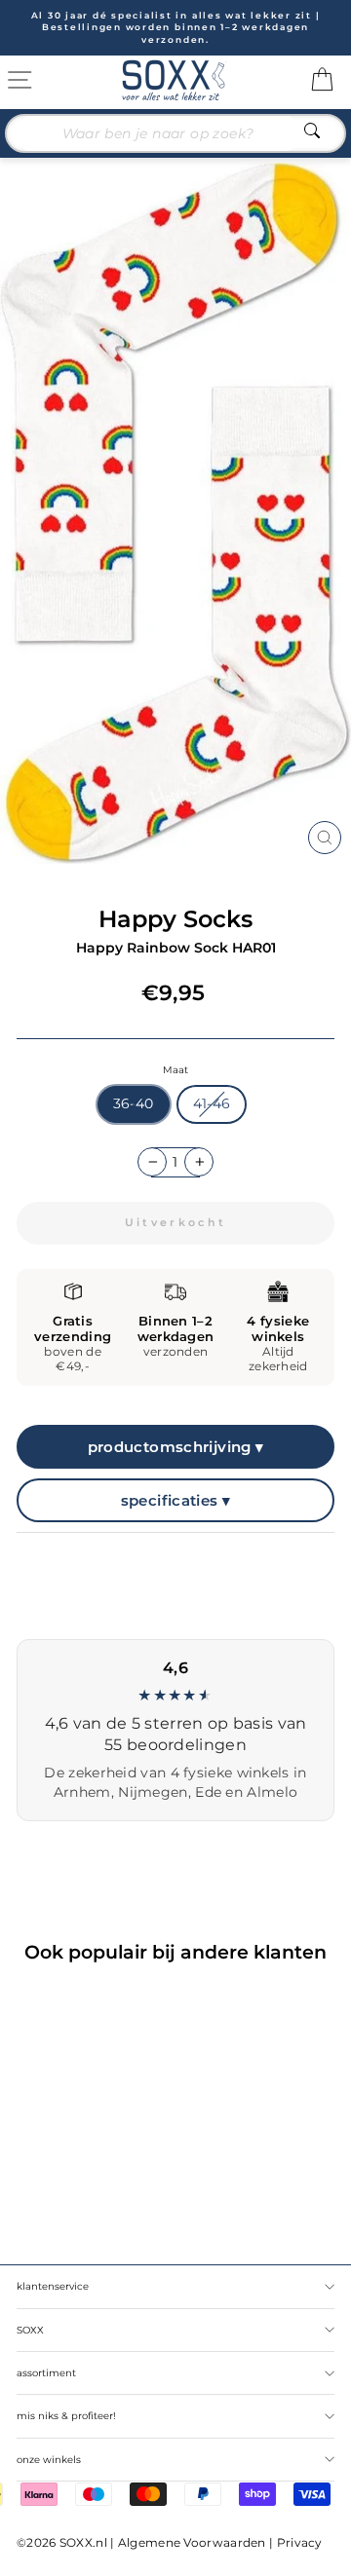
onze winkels (49, 2460)
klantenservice (53, 2286)
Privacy (300, 2542)
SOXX (30, 2330)
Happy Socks (175, 919)
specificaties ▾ (176, 1500)
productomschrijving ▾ (176, 1447)
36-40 (134, 1103)
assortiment (46, 2373)
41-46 (212, 1103)
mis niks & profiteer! (66, 2416)
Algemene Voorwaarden (192, 2542)
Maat (175, 1070)
